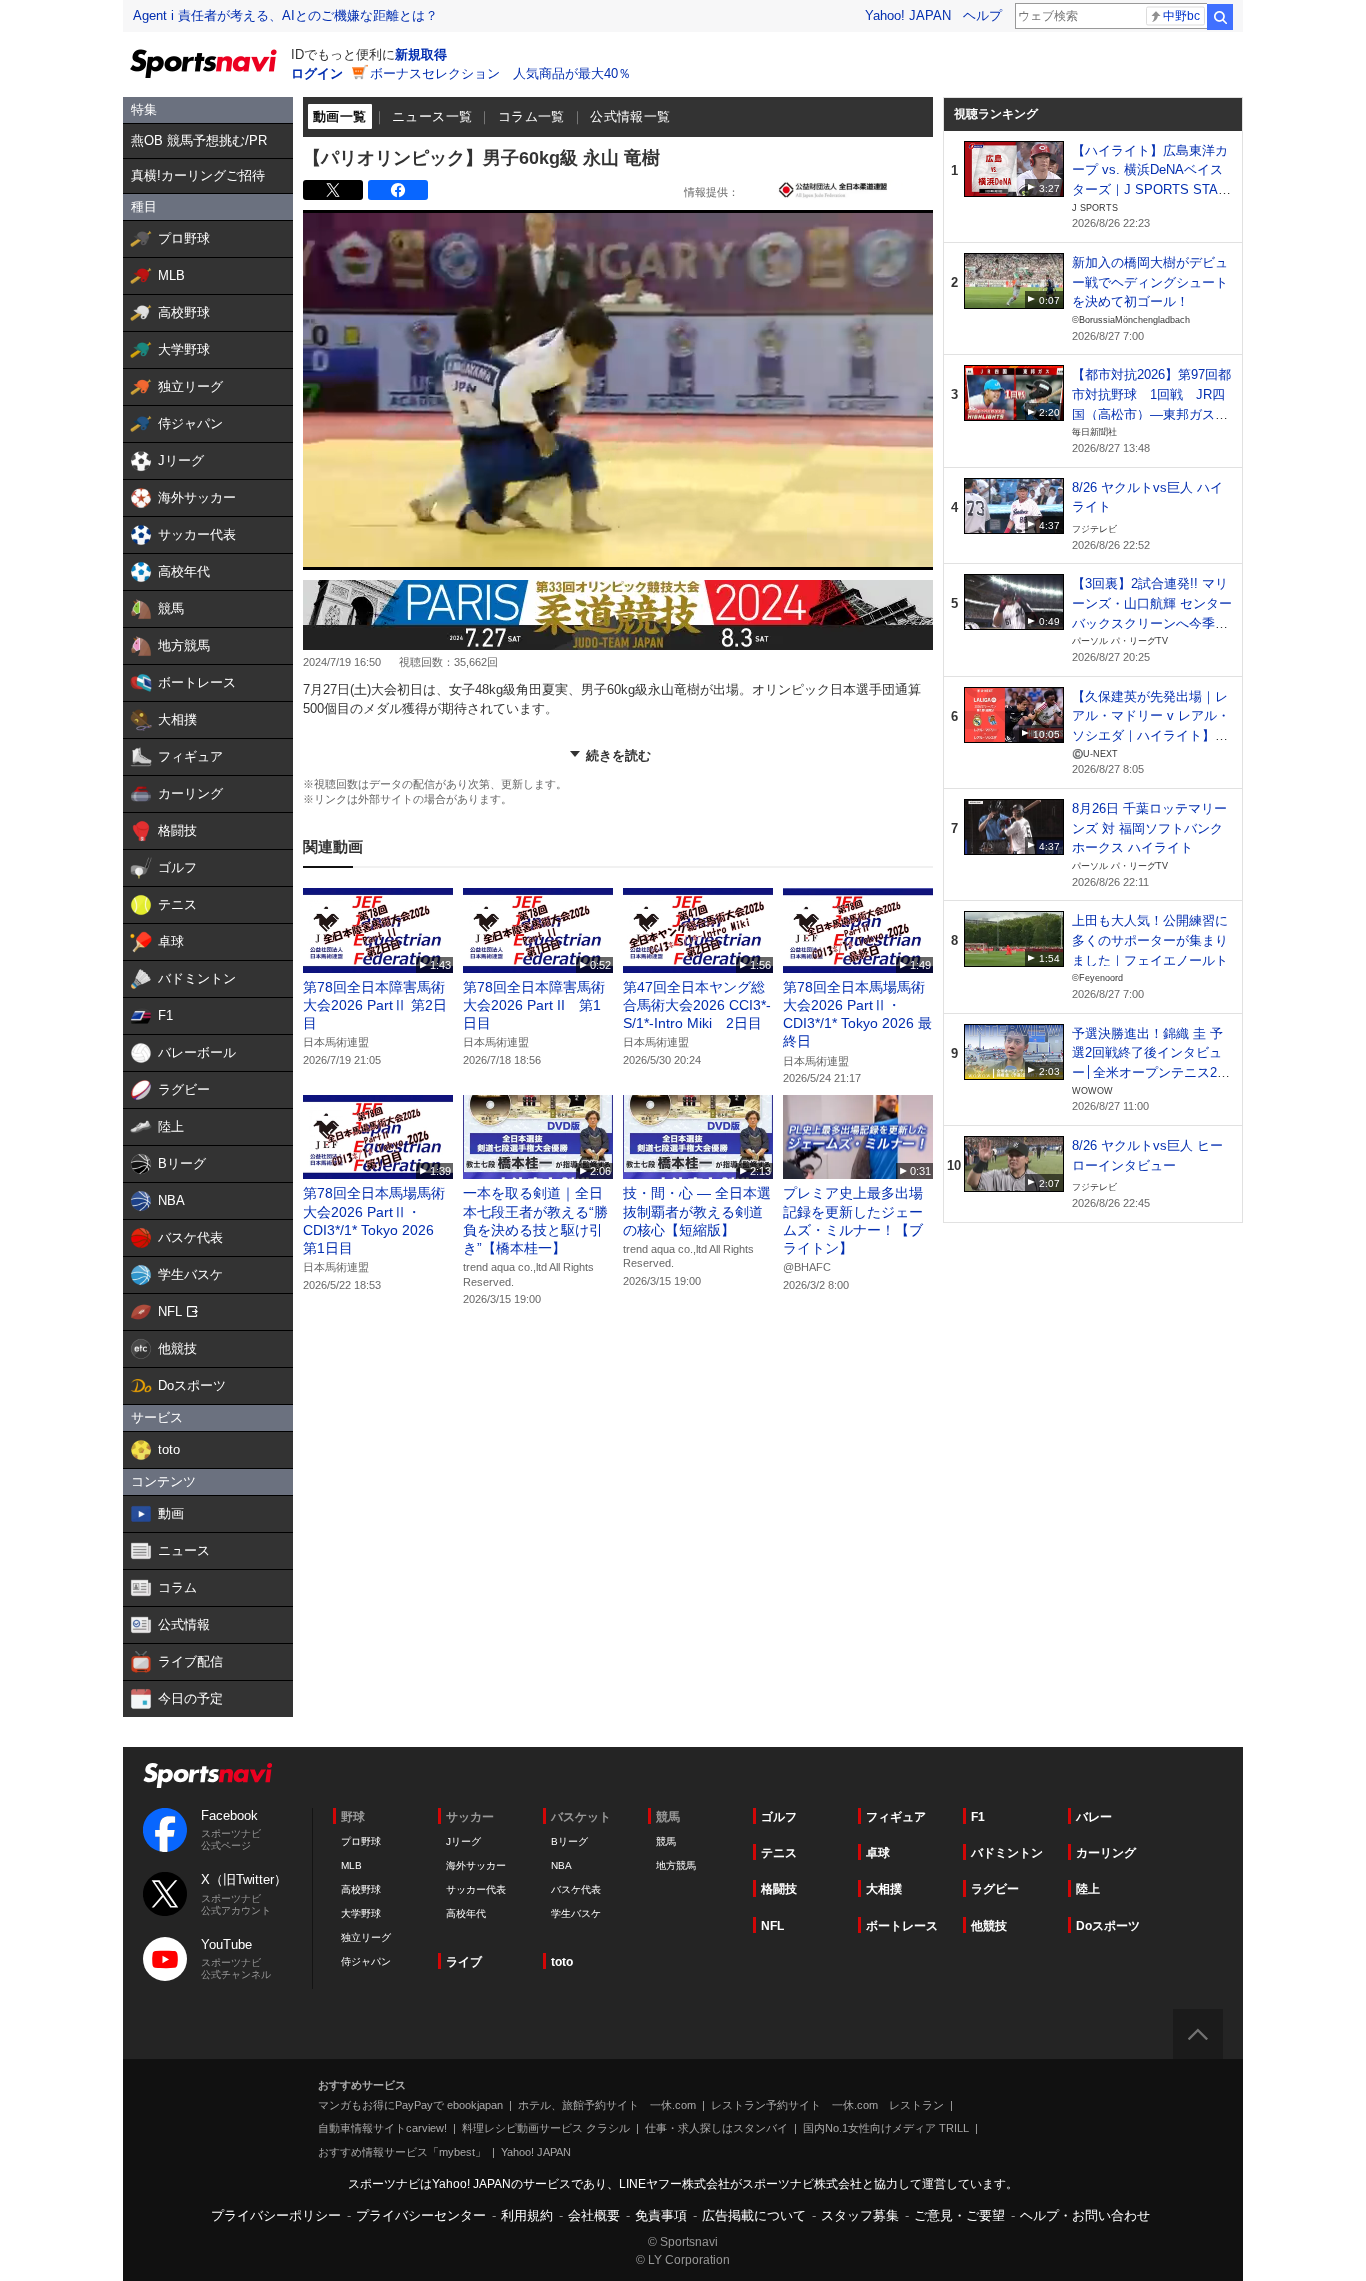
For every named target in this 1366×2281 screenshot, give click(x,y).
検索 (1220, 17)
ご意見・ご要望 (959, 2215)
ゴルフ (779, 1817)
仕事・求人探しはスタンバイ (716, 2128)
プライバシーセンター (421, 2215)
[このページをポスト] (333, 190)
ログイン (317, 73)
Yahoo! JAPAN (908, 15)
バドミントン (1007, 1853)
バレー (1094, 1817)
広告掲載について (754, 2215)
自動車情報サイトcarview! (382, 2128)
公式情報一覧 (630, 116)
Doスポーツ (1108, 1926)
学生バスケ (576, 1913)
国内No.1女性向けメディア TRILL (886, 2128)
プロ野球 (361, 1841)
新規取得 (421, 54)
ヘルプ (982, 15)
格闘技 (779, 1889)
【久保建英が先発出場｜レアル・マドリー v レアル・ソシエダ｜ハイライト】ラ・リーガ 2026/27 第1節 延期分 (1151, 736)
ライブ (464, 1962)
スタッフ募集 (860, 2215)
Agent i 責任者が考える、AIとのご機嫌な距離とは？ (285, 15)
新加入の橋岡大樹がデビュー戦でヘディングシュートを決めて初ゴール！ (1150, 282)
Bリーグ (569, 1841)
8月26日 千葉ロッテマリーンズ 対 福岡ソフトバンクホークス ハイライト (1149, 828)
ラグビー (995, 1889)
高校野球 (361, 1889)
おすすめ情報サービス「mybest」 (402, 2152)
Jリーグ (463, 1841)
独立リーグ (366, 1937)
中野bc (1181, 16)
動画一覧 (340, 116)
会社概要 (594, 2215)
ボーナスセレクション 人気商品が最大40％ (500, 73)
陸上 (1088, 1889)
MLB (351, 1865)
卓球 (878, 1853)
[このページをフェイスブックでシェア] (398, 190)
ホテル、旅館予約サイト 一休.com (607, 2105)
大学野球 (361, 1913)
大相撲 (884, 1889)
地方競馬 (676, 1865)
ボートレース (902, 1926)
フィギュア (896, 1817)
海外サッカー (476, 1865)
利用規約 (527, 2215)
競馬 (666, 1841)
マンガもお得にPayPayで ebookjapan (410, 2105)
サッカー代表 (476, 1889)
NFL (772, 1926)
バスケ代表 (576, 1889)
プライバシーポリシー (276, 2215)
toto (562, 1962)
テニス (779, 1853)
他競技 (989, 1926)
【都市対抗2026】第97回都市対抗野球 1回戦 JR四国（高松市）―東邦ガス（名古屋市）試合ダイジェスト (1151, 414)
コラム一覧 (531, 116)
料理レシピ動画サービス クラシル (546, 2128)
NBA (561, 1865)
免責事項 (661, 2215)
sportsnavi (208, 1775)
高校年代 (466, 1913)
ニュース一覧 (432, 116)
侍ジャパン (366, 1961)
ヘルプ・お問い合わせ (1085, 2215)
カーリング (1106, 1853)
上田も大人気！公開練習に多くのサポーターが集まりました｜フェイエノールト (1150, 940)
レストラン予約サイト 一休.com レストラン (827, 2105)
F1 (978, 1817)
